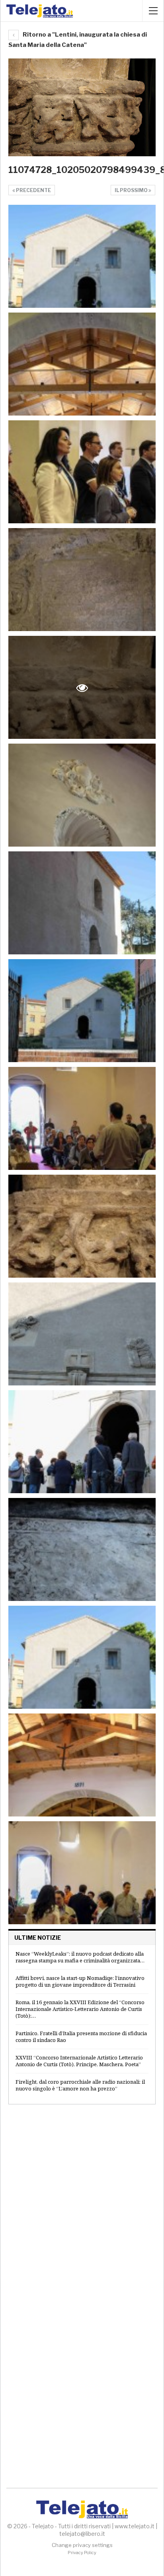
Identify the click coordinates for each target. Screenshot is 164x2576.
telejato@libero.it (82, 2534)
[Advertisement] (82, 2202)
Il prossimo (132, 190)
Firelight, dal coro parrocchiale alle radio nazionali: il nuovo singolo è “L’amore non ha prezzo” (80, 2085)
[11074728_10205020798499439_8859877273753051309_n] (82, 256)
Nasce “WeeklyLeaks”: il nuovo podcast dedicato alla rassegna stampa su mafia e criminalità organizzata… (80, 1957)
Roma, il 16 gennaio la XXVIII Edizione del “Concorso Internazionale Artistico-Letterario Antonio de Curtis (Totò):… (80, 2009)
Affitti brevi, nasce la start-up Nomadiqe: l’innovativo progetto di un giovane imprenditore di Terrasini (80, 1981)
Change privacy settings (82, 2545)
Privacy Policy (82, 2553)
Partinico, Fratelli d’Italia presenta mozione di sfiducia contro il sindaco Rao (81, 2037)
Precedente (33, 190)
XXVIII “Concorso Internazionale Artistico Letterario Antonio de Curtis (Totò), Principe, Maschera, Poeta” (79, 2061)
